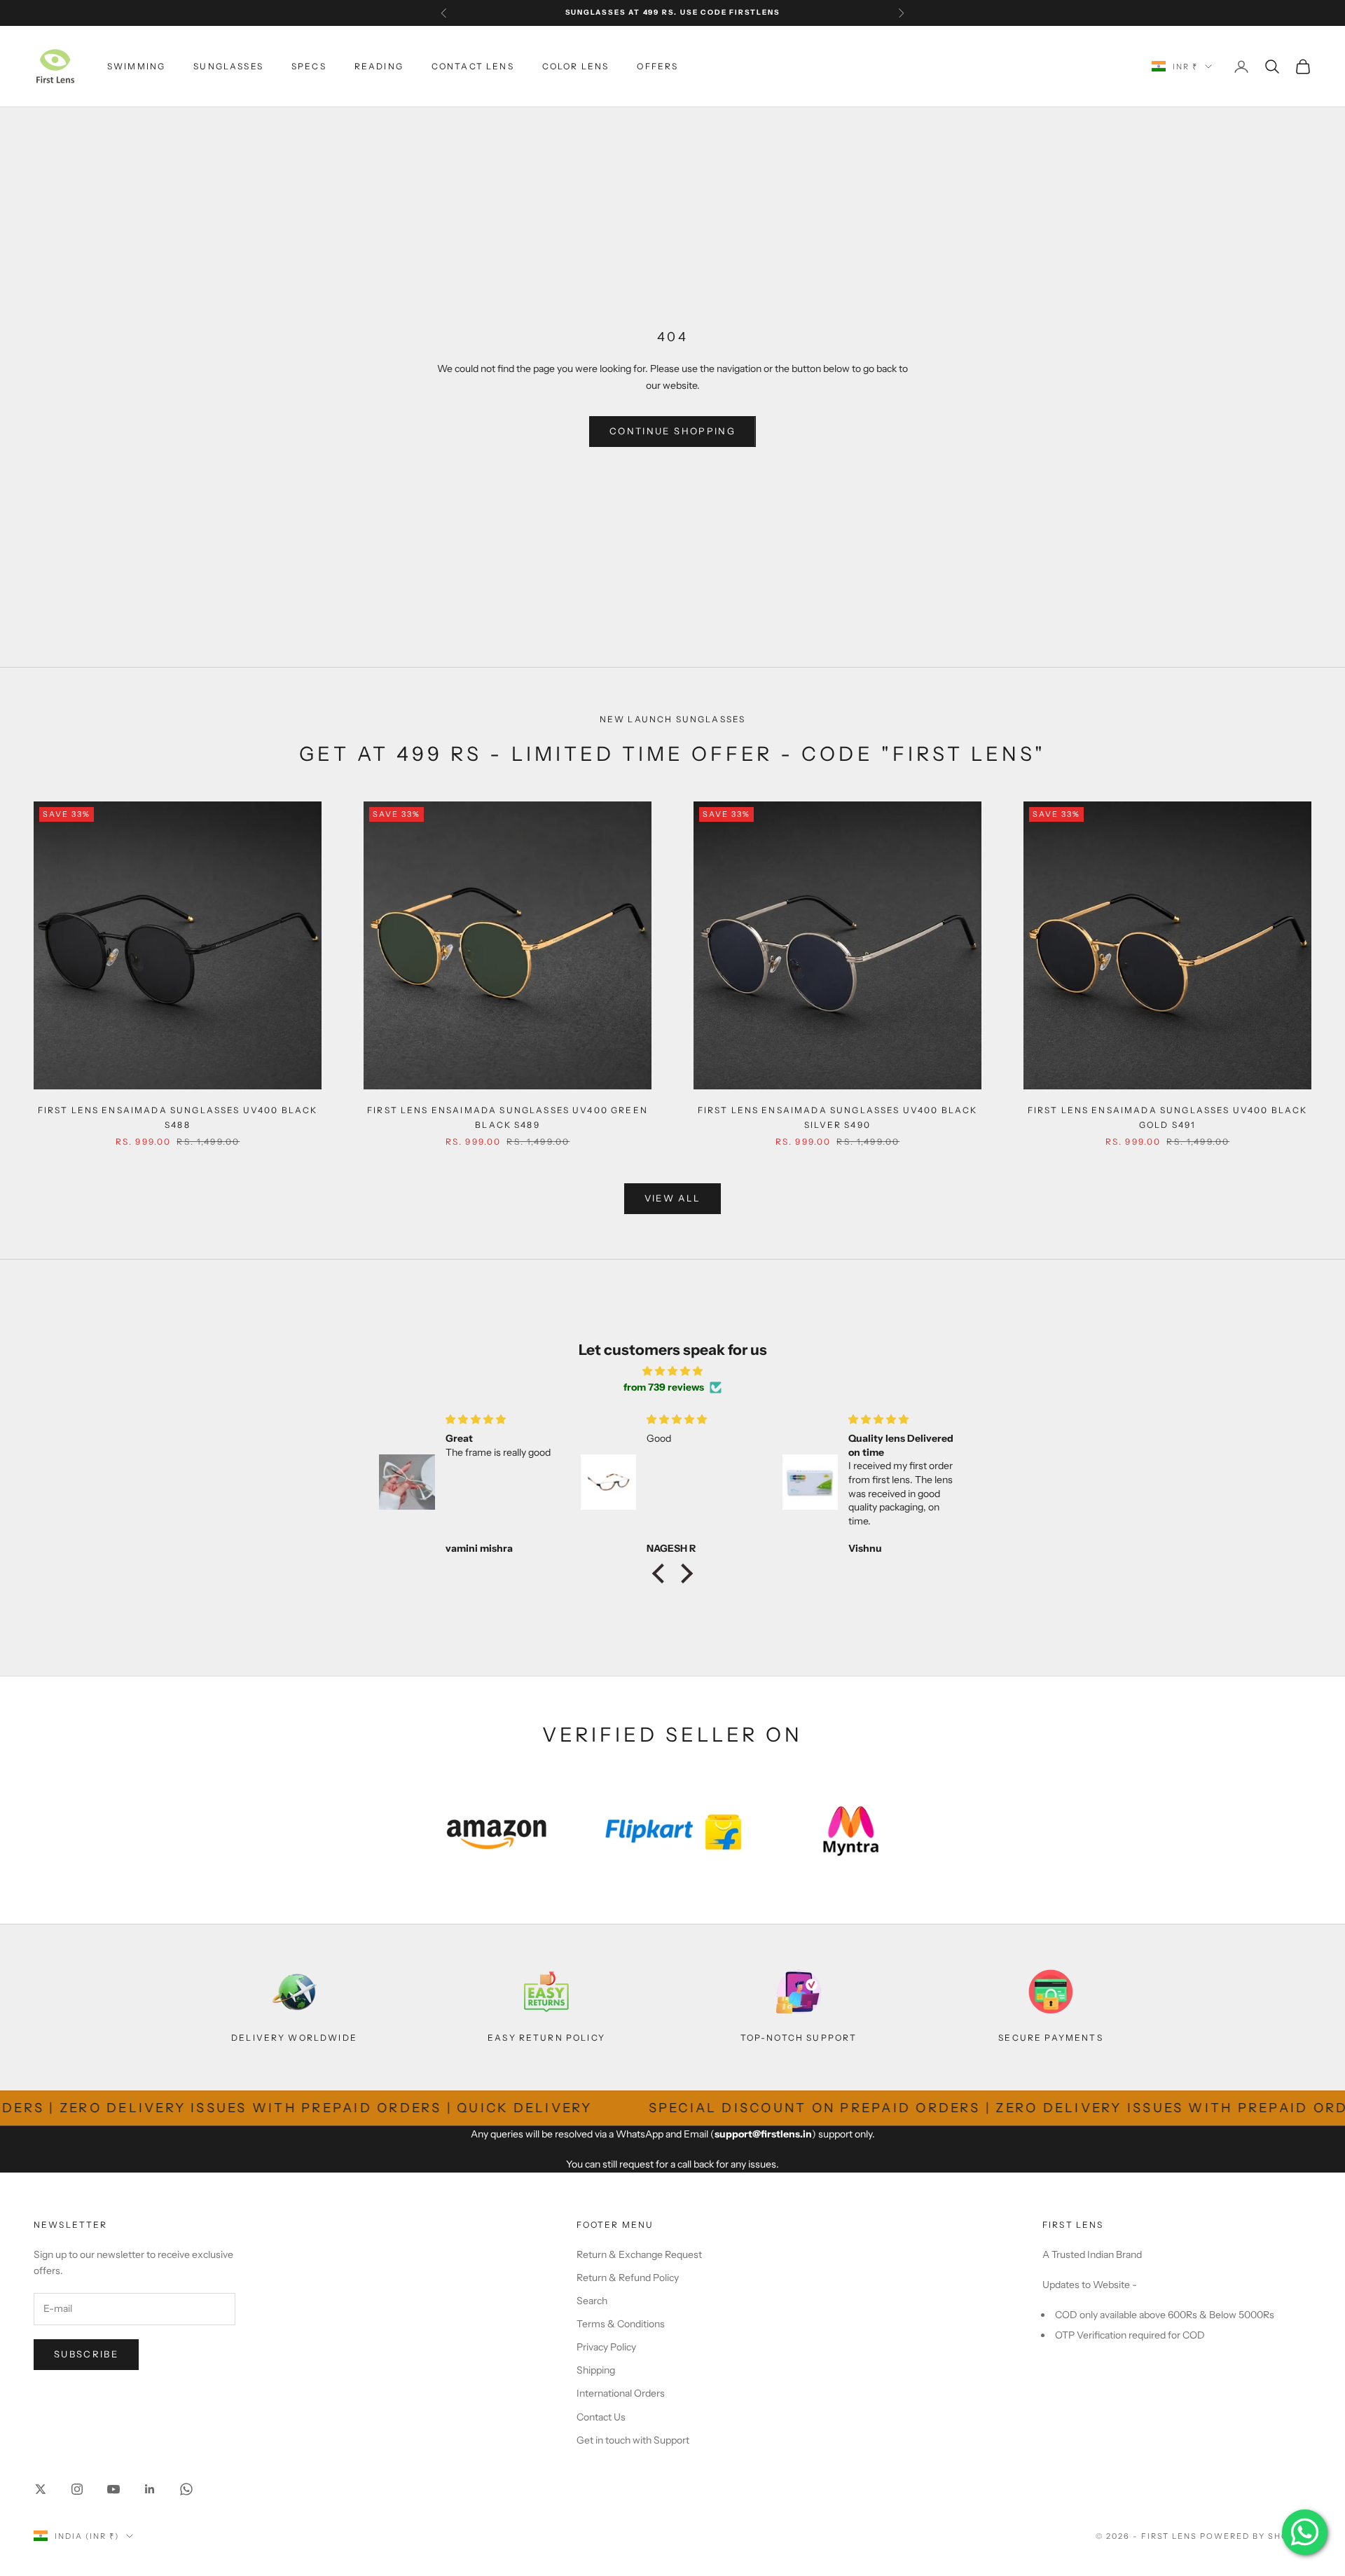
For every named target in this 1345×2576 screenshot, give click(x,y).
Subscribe (86, 2354)
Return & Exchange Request (639, 2254)
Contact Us (601, 2417)
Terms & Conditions (621, 2324)
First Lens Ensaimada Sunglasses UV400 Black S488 (178, 1117)
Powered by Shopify (1256, 2536)
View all (673, 1198)
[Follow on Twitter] (41, 2489)
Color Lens (576, 66)
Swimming (136, 66)
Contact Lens (473, 66)
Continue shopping (672, 431)
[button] (662, 1573)
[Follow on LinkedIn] (150, 2489)
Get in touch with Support (633, 2440)
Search (592, 2301)
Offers (657, 66)
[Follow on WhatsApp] (186, 2489)
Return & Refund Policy (628, 2278)
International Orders (621, 2393)
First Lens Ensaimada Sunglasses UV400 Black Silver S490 (838, 1117)
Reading (379, 66)
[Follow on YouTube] (113, 2489)
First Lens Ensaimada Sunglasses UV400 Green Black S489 (508, 1117)
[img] (672, 1371)
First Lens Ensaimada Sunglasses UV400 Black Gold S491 (1168, 1117)
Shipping (596, 2370)
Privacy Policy (606, 2347)
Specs (309, 66)
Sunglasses (228, 66)
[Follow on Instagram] (77, 2489)
